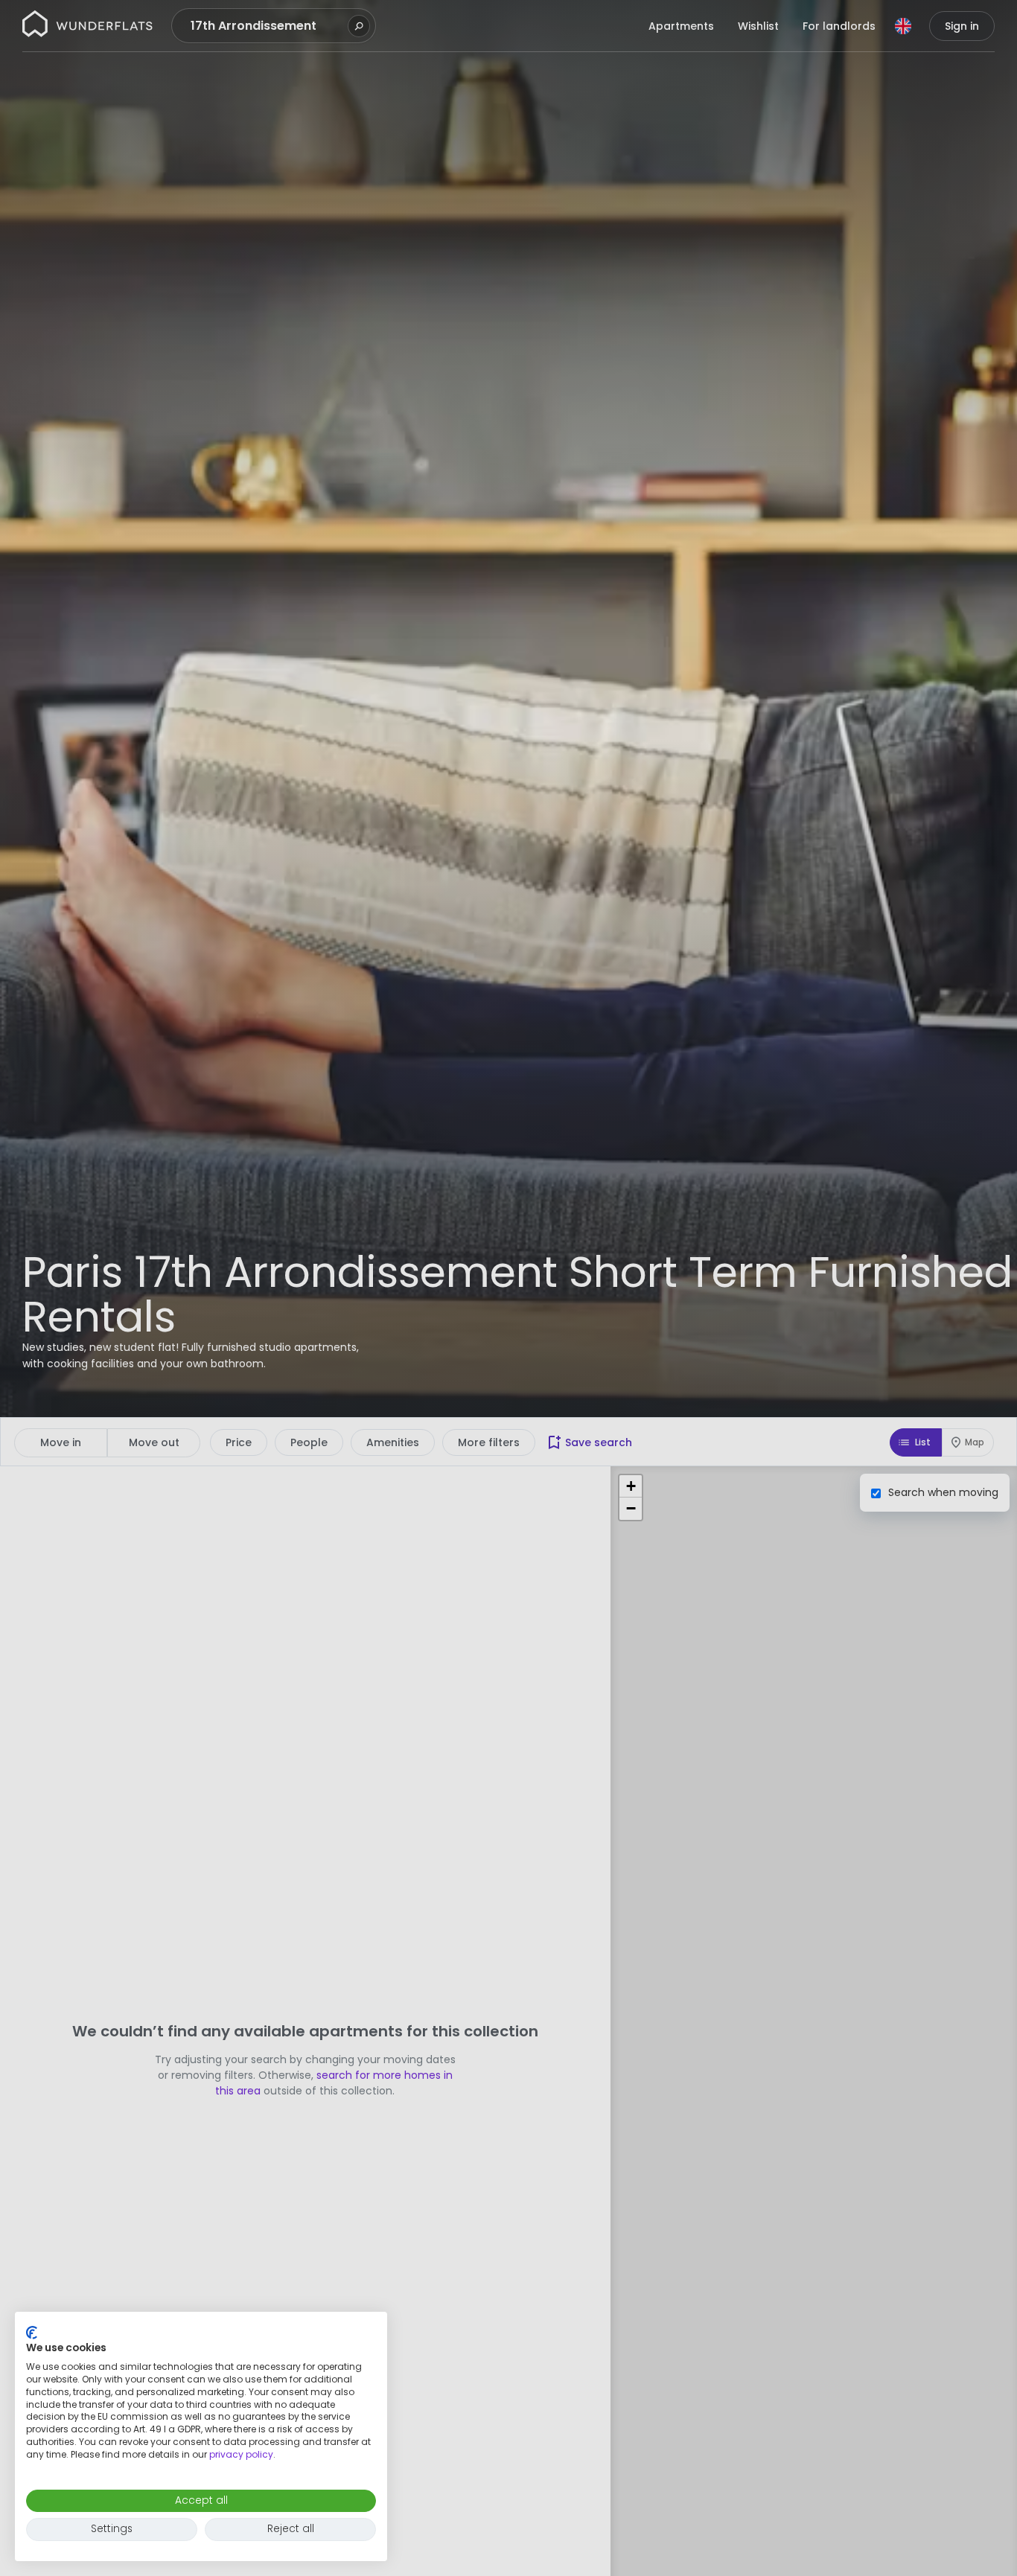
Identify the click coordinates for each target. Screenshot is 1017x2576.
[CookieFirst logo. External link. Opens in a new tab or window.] (32, 2333)
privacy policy (241, 2454)
